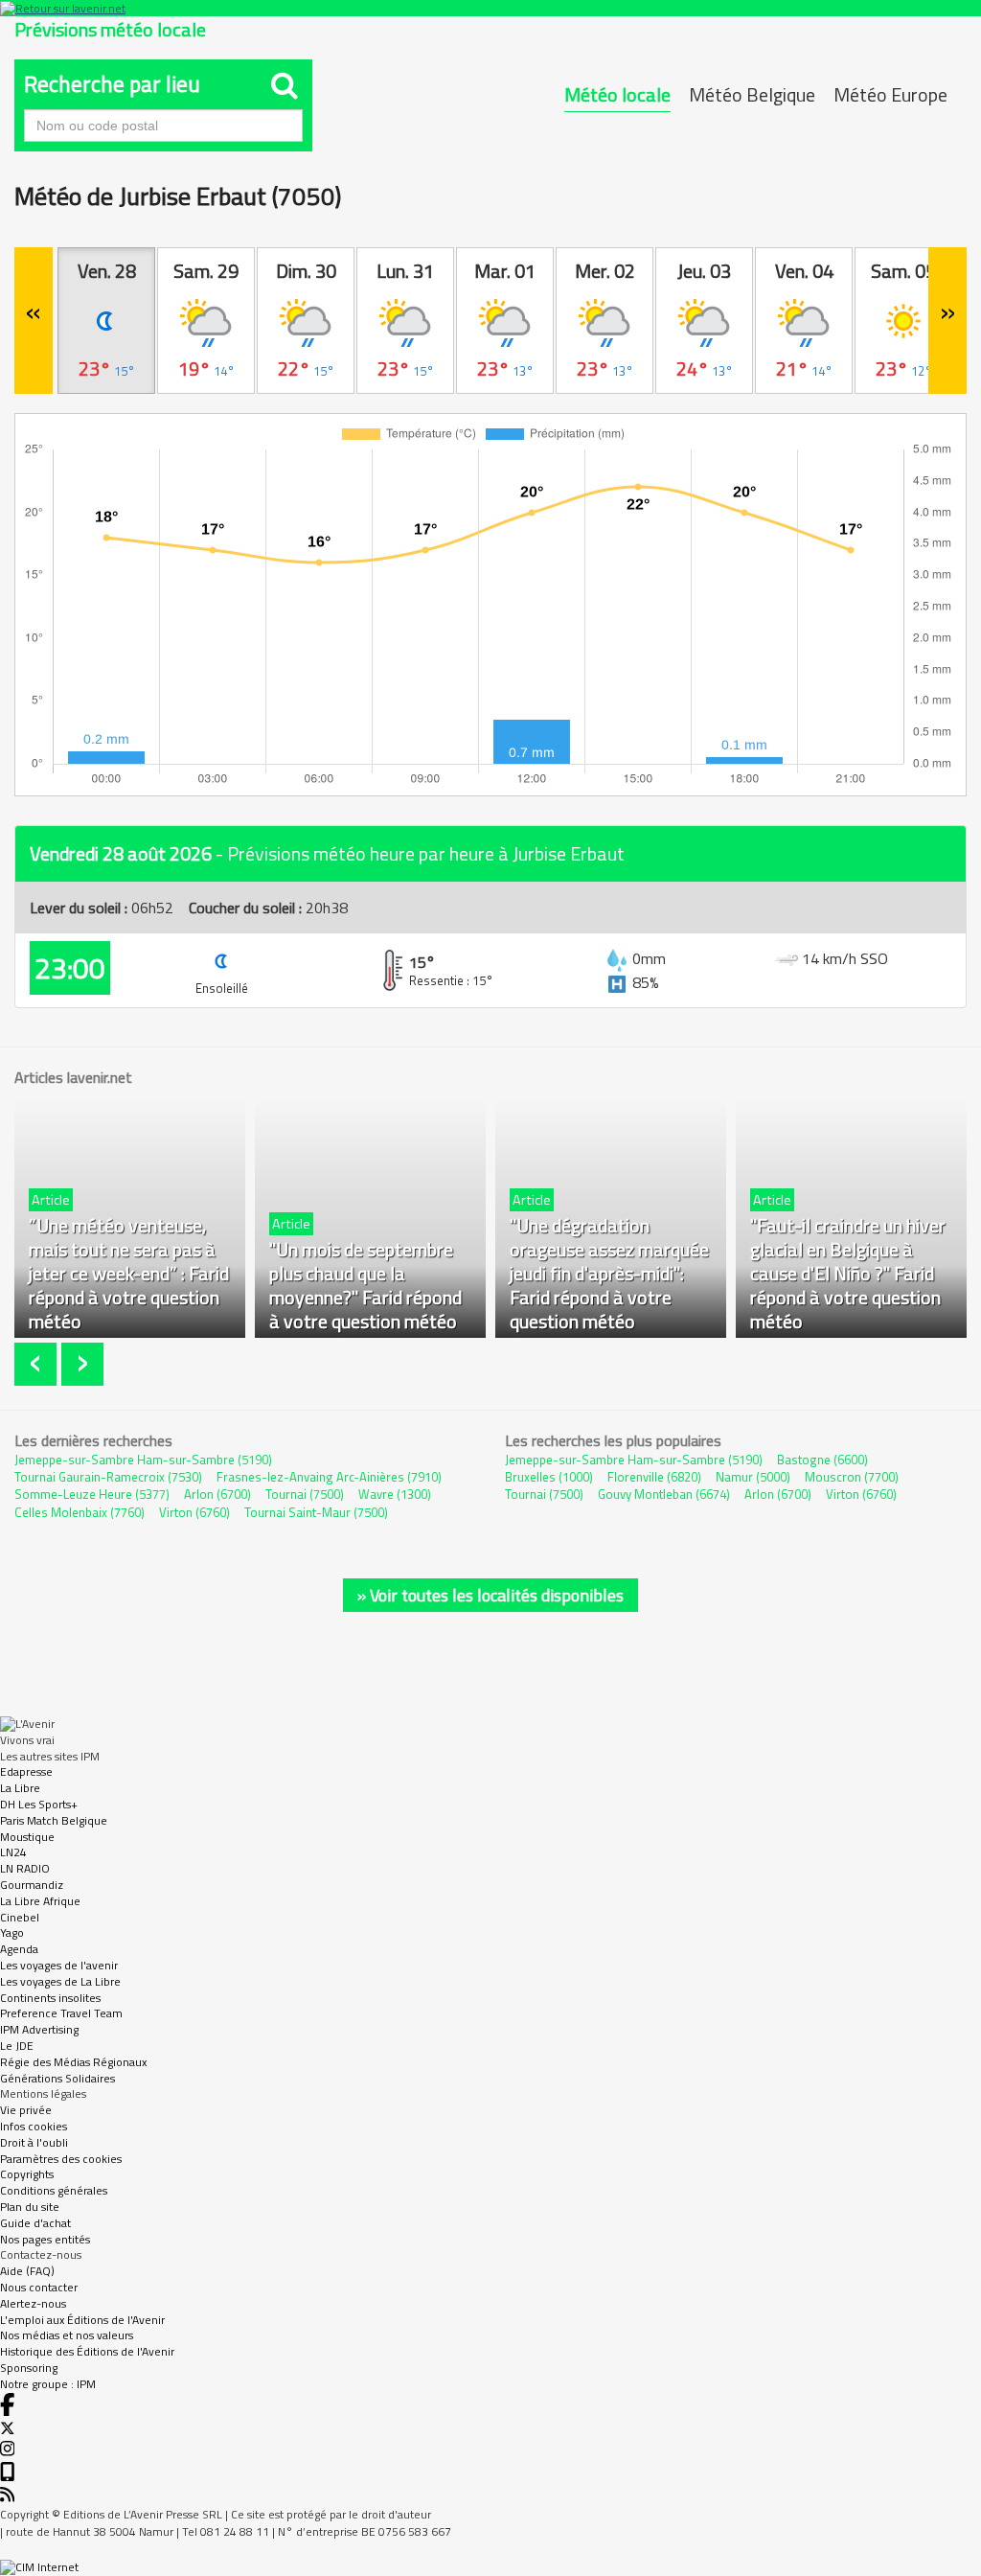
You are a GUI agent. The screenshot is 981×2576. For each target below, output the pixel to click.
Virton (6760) (194, 1512)
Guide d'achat (35, 2223)
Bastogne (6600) (822, 1460)
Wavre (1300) (395, 1494)
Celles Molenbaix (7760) (80, 1512)
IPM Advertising (39, 2029)
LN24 (13, 1852)
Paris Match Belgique (54, 1820)
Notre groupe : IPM (48, 2384)
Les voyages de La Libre (60, 1981)
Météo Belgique (752, 94)
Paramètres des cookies (61, 2159)
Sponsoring (29, 2368)
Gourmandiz (32, 1885)
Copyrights (27, 2174)
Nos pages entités (45, 2239)
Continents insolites (50, 1998)
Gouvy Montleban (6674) (664, 1494)
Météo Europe (890, 94)
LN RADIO (25, 1868)
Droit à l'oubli (34, 2142)
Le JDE (17, 2046)
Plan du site (30, 2207)
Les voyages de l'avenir (59, 1965)
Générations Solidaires (57, 2078)
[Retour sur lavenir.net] (490, 8)
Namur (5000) (753, 1477)
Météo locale (617, 94)
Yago (12, 1932)
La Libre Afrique (40, 1901)
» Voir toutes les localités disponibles (490, 1595)
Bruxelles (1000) (549, 1477)
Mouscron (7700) (852, 1477)
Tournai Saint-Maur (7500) (316, 1512)
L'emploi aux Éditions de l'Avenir (82, 2320)
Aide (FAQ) (27, 2271)
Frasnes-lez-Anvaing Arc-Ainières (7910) (329, 1477)
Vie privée (26, 2110)
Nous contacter (39, 2287)
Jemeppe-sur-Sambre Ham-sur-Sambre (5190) (143, 1460)
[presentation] (38, 1364)
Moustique (27, 1837)
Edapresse (26, 1771)
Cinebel (20, 1917)
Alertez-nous (33, 2303)
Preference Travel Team (61, 2013)
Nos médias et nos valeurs (67, 2335)
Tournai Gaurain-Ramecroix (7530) (108, 1477)
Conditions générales (54, 2190)
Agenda (19, 1949)
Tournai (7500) (305, 1494)
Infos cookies (34, 2126)
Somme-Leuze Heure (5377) (92, 1494)
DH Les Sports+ (39, 1804)
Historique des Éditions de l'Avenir (87, 2351)
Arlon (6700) (217, 1494)
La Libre (20, 1788)
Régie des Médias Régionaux (73, 2062)
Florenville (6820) (654, 1477)
